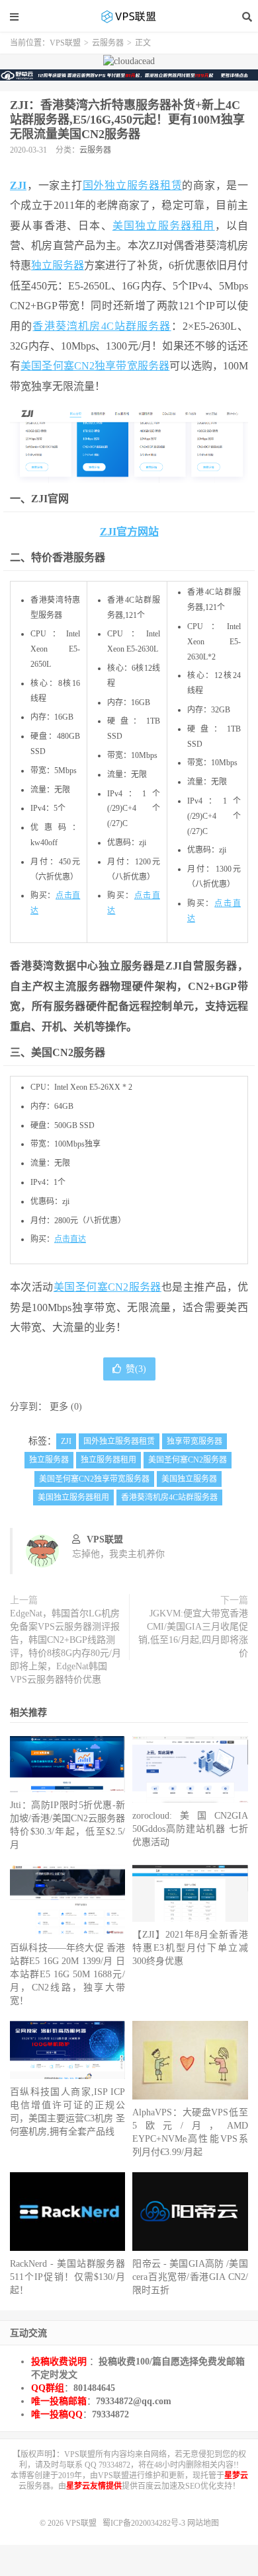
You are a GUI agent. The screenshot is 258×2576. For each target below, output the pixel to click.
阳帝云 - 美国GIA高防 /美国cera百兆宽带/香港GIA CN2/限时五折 (190, 2277)
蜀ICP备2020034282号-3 (145, 2523)
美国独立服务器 (189, 1479)
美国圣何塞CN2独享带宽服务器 (95, 366)
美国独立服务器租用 (164, 226)
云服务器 (108, 43)
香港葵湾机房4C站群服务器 (102, 326)
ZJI (18, 185)
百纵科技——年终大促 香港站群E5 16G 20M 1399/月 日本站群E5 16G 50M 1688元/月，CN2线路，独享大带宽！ (67, 1974)
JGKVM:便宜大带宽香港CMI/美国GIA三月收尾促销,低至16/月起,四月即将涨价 (193, 1633)
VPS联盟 (129, 17)
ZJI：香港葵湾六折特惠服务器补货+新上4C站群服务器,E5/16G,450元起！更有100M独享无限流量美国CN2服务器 (127, 120)
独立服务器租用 (108, 1460)
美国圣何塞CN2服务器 (107, 1287)
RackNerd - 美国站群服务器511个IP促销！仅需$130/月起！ (67, 2277)
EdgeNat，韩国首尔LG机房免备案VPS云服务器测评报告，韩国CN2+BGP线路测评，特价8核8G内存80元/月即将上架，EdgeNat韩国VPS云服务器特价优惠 (65, 1647)
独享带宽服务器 (194, 1441)
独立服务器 (58, 265)
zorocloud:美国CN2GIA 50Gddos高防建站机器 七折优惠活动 (190, 1829)
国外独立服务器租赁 (133, 185)
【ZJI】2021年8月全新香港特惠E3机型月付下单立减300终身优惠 (190, 1948)
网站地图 (203, 2523)
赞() (136, 1369)
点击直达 (70, 1239)
